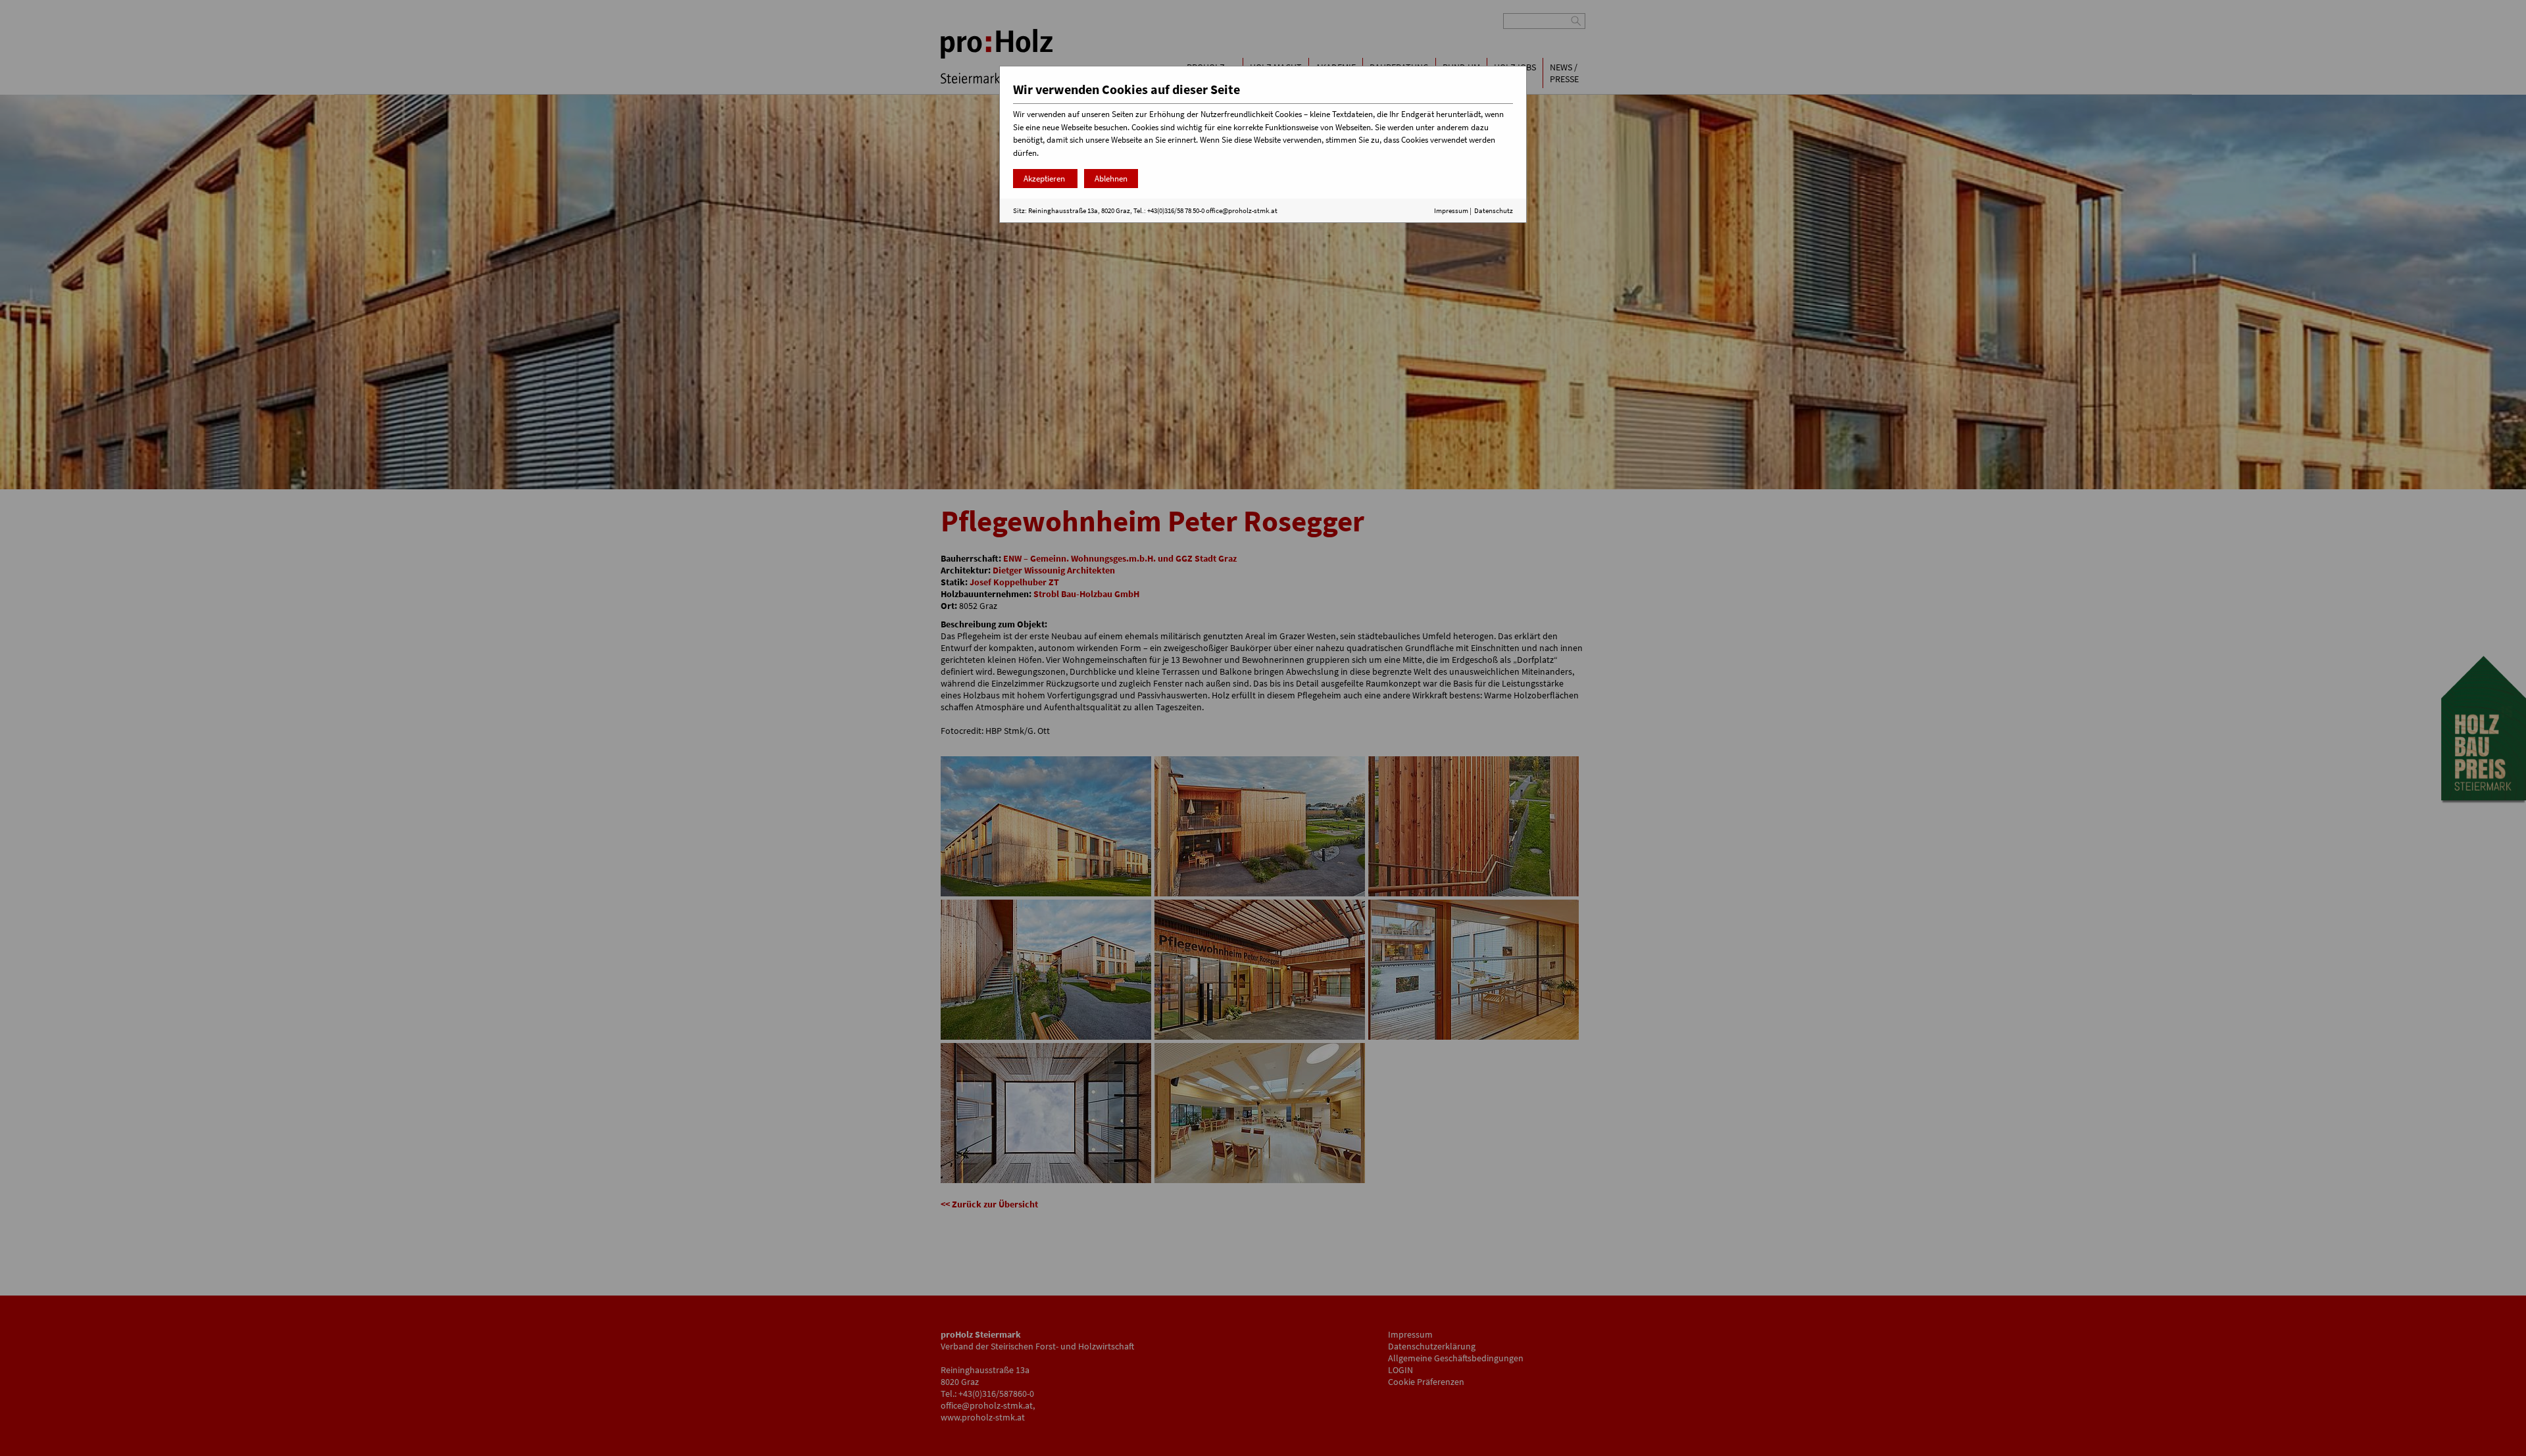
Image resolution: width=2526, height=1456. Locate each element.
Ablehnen (1111, 179)
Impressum (1451, 210)
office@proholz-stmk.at (1242, 210)
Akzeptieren (1045, 179)
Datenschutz (1494, 210)
